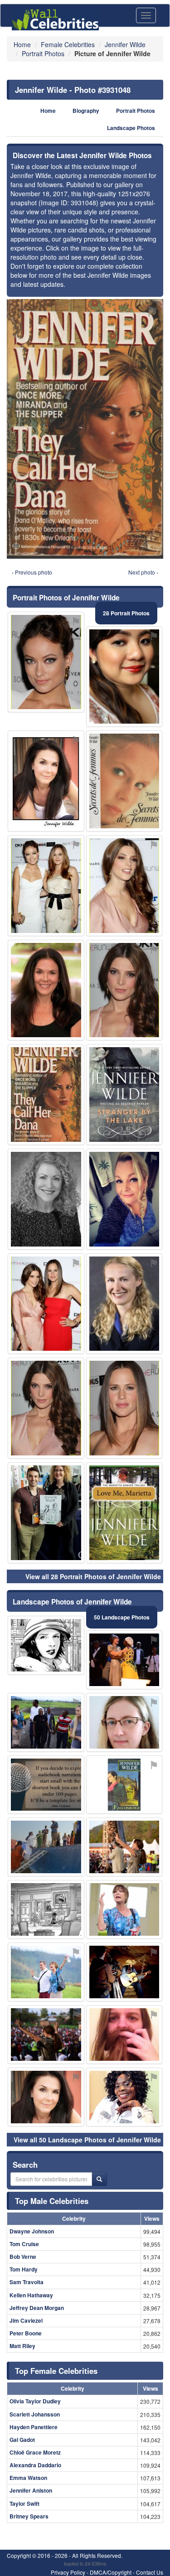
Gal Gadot (22, 2440)
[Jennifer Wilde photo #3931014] (46, 1972)
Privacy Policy (68, 2572)
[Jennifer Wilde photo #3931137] (46, 1722)
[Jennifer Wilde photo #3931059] (124, 1513)
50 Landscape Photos (122, 1617)
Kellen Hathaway (31, 2295)
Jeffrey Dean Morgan (37, 2308)
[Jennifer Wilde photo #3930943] (46, 662)
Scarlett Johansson (35, 2414)
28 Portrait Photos (126, 613)
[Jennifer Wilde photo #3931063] (46, 1304)
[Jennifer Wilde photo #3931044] (124, 1199)
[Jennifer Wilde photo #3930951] (124, 990)
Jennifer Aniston (31, 2490)
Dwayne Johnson (32, 2231)
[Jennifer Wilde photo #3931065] (46, 1785)
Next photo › (143, 572)
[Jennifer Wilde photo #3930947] (46, 990)
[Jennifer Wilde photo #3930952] (46, 1408)
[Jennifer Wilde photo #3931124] (124, 2097)
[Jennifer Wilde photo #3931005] (124, 1847)
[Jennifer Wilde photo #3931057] (124, 1095)
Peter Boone (26, 2333)
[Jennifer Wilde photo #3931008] (46, 1645)
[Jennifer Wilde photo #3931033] (124, 1785)
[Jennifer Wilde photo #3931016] (124, 781)
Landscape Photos (131, 128)
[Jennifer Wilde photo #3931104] (46, 1847)
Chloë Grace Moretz (35, 2452)
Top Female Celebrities (56, 2371)
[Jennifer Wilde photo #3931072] (124, 1972)
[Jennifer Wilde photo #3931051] (46, 1909)
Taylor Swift (24, 2504)
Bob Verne (23, 2257)
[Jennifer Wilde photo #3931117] (46, 2035)
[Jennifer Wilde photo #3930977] (124, 886)
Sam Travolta (27, 2282)
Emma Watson (28, 2478)
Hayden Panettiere (34, 2427)
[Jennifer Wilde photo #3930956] (124, 1408)
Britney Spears (29, 2516)
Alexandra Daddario (35, 2465)
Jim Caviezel (26, 2320)
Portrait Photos (136, 111)
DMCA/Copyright (111, 2572)
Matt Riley (22, 2346)
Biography (86, 111)
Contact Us (150, 2572)
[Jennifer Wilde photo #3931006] (46, 1513)
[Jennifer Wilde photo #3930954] (124, 1722)
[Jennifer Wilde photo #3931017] (46, 886)
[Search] (99, 2179)
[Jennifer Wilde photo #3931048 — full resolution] (85, 429)
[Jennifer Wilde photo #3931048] (46, 1095)
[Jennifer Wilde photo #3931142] (46, 1199)
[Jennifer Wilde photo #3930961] (46, 781)
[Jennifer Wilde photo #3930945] (46, 2097)
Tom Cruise (24, 2244)
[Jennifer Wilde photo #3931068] (124, 1660)
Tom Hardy (24, 2269)
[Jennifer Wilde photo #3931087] (124, 1304)
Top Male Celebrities (52, 2201)
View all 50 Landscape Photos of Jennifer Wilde (87, 2140)
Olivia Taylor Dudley (35, 2401)
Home (48, 111)
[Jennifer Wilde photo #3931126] (124, 2035)
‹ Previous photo (32, 572)
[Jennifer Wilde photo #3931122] (124, 677)
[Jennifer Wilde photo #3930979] (124, 1909)
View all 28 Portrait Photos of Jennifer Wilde (93, 1576)
